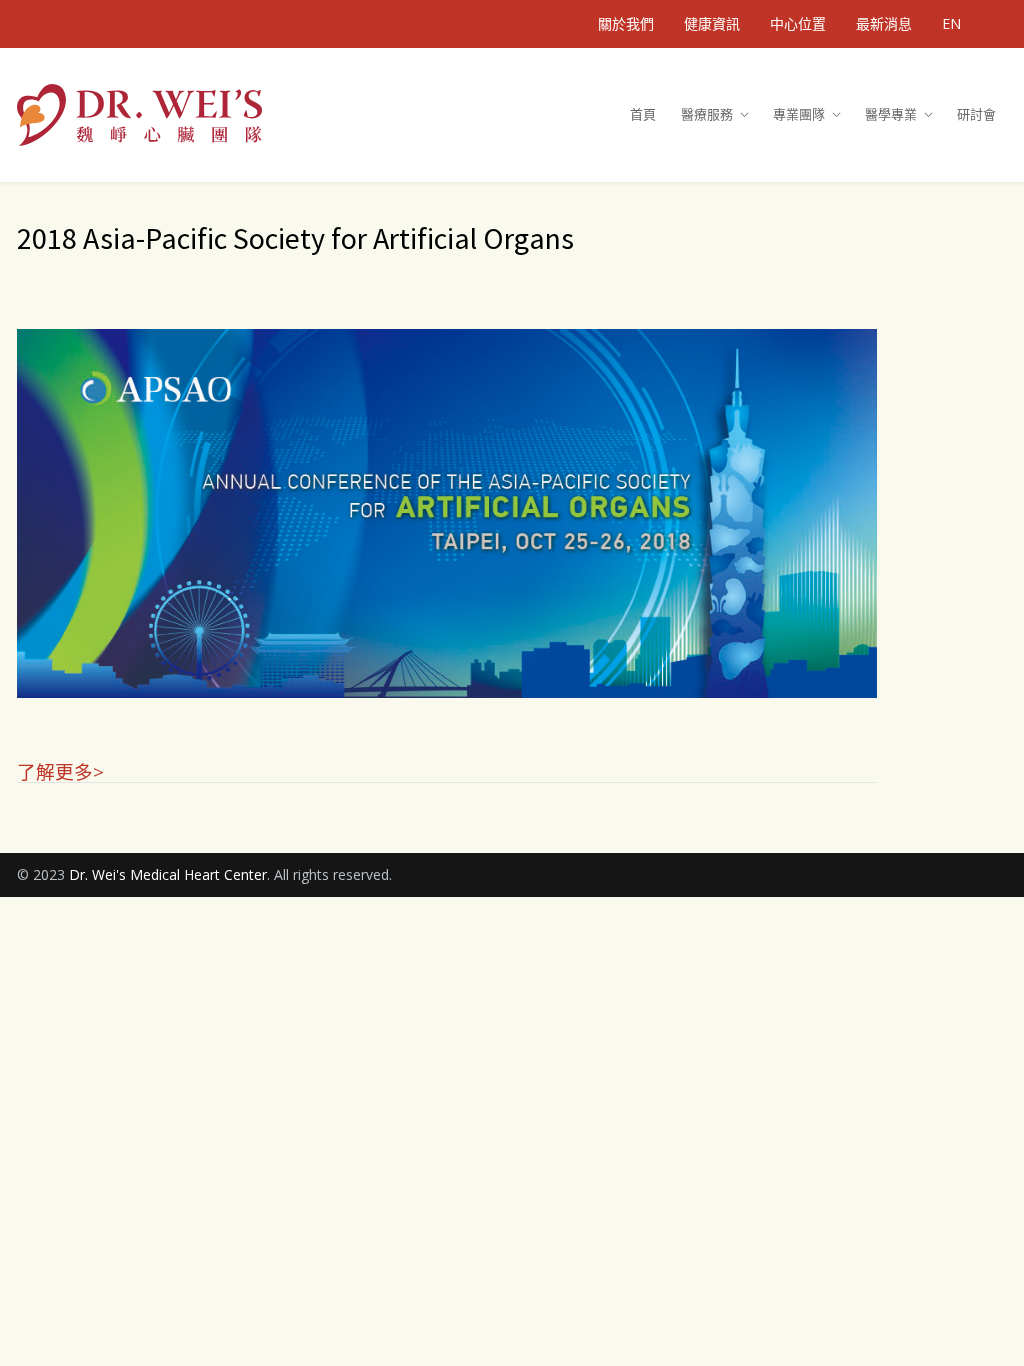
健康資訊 (712, 24)
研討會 (976, 114)
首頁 (643, 114)
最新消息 (884, 24)
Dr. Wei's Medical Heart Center (168, 874)
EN (951, 24)
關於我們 (626, 24)
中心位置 (798, 24)
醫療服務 (707, 114)
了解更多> (60, 770)
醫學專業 (891, 114)
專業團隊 (799, 114)
